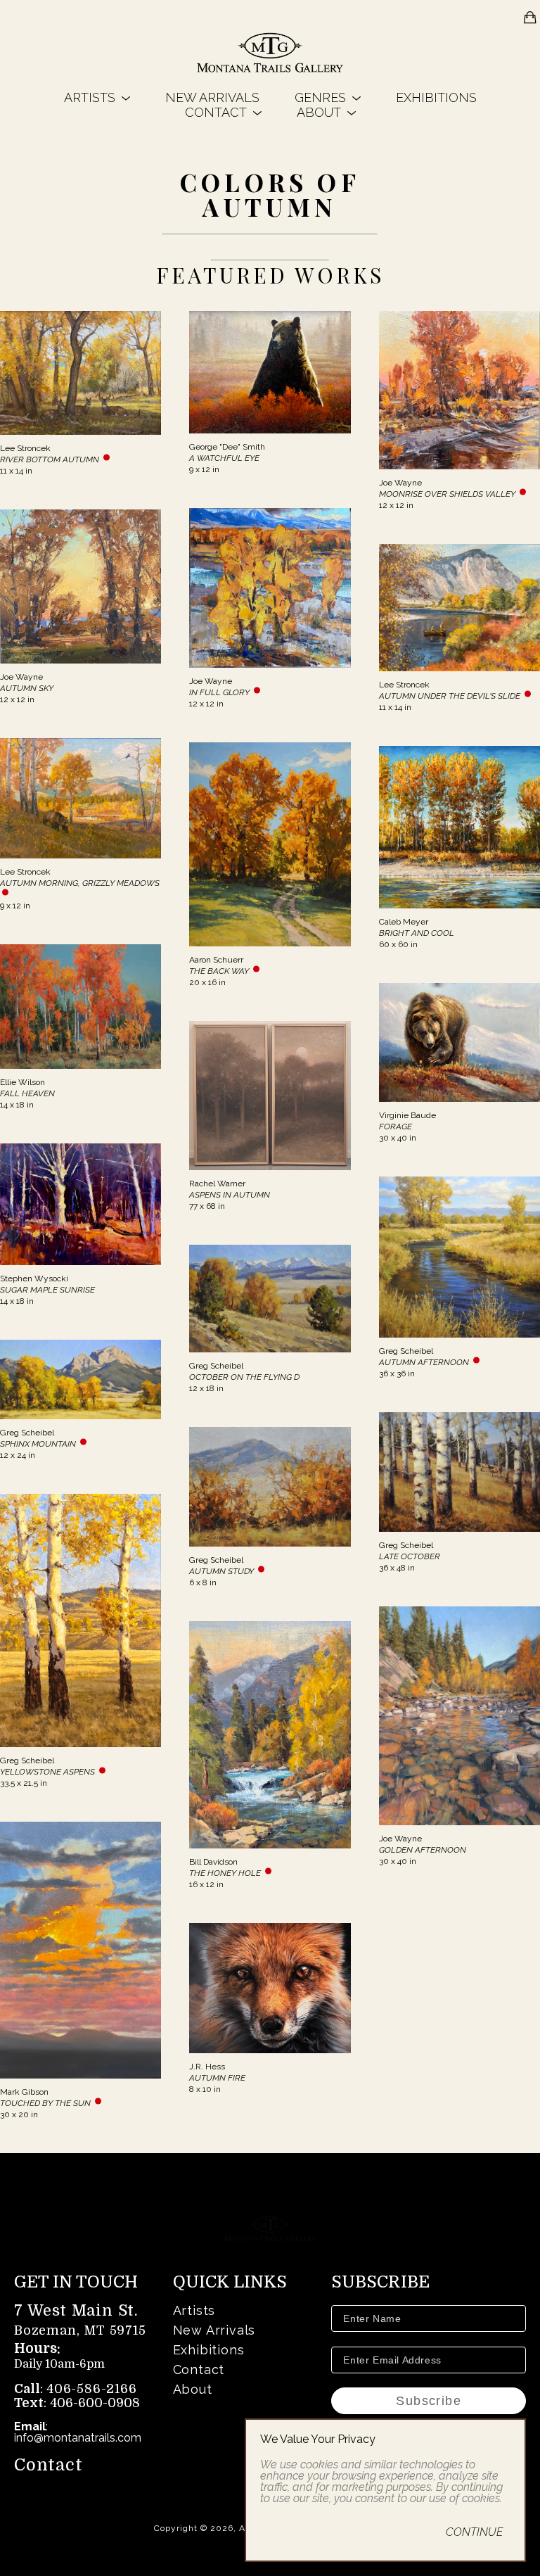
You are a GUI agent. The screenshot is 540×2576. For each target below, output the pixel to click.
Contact (49, 2465)
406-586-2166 (92, 2389)
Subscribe (429, 2401)
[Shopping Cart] (530, 18)
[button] (97, 97)
